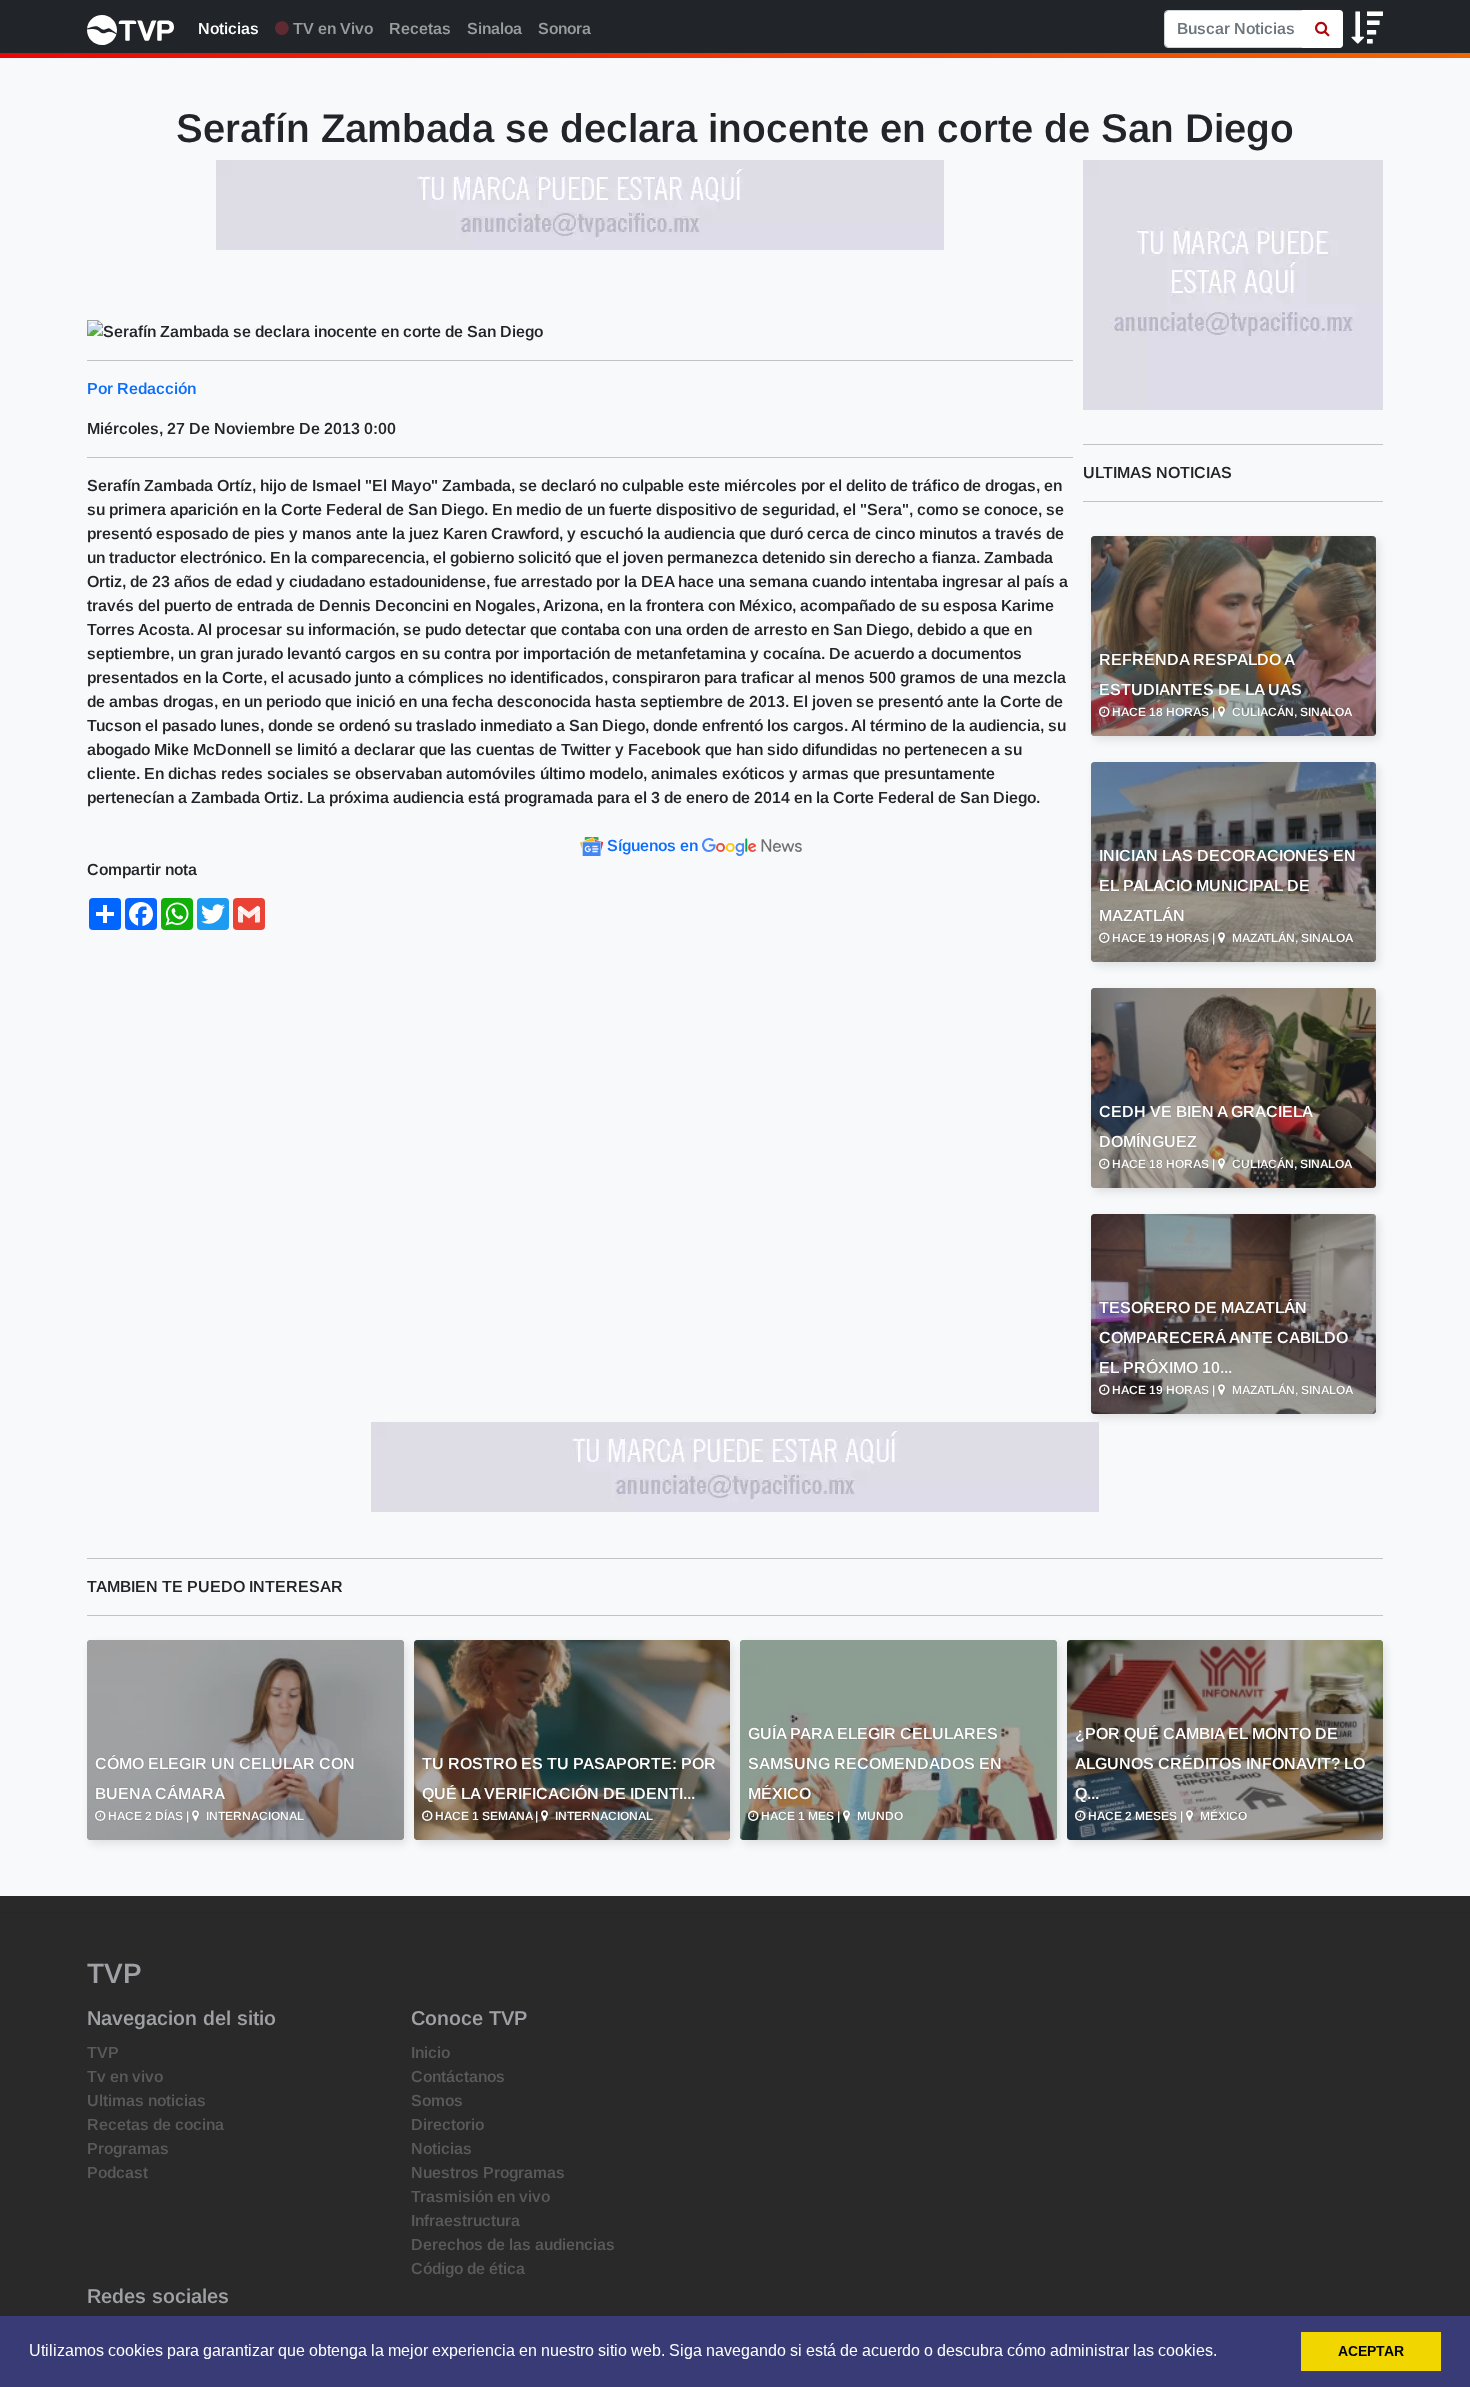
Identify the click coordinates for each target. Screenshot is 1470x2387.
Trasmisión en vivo (480, 2196)
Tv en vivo (125, 2076)
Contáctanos (458, 2076)
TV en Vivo (331, 28)
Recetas (420, 28)
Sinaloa (494, 28)
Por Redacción (141, 388)
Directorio (447, 2124)
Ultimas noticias (146, 2100)
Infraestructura (465, 2220)
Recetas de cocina (155, 2124)
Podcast (117, 2172)
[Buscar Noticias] (1322, 29)
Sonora (564, 28)
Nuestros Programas (488, 2172)
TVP (103, 2052)
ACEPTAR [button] (1371, 2351)
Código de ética (468, 2268)
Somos (437, 2100)
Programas (128, 2148)
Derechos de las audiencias (513, 2244)
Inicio (430, 2052)
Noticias (228, 28)
